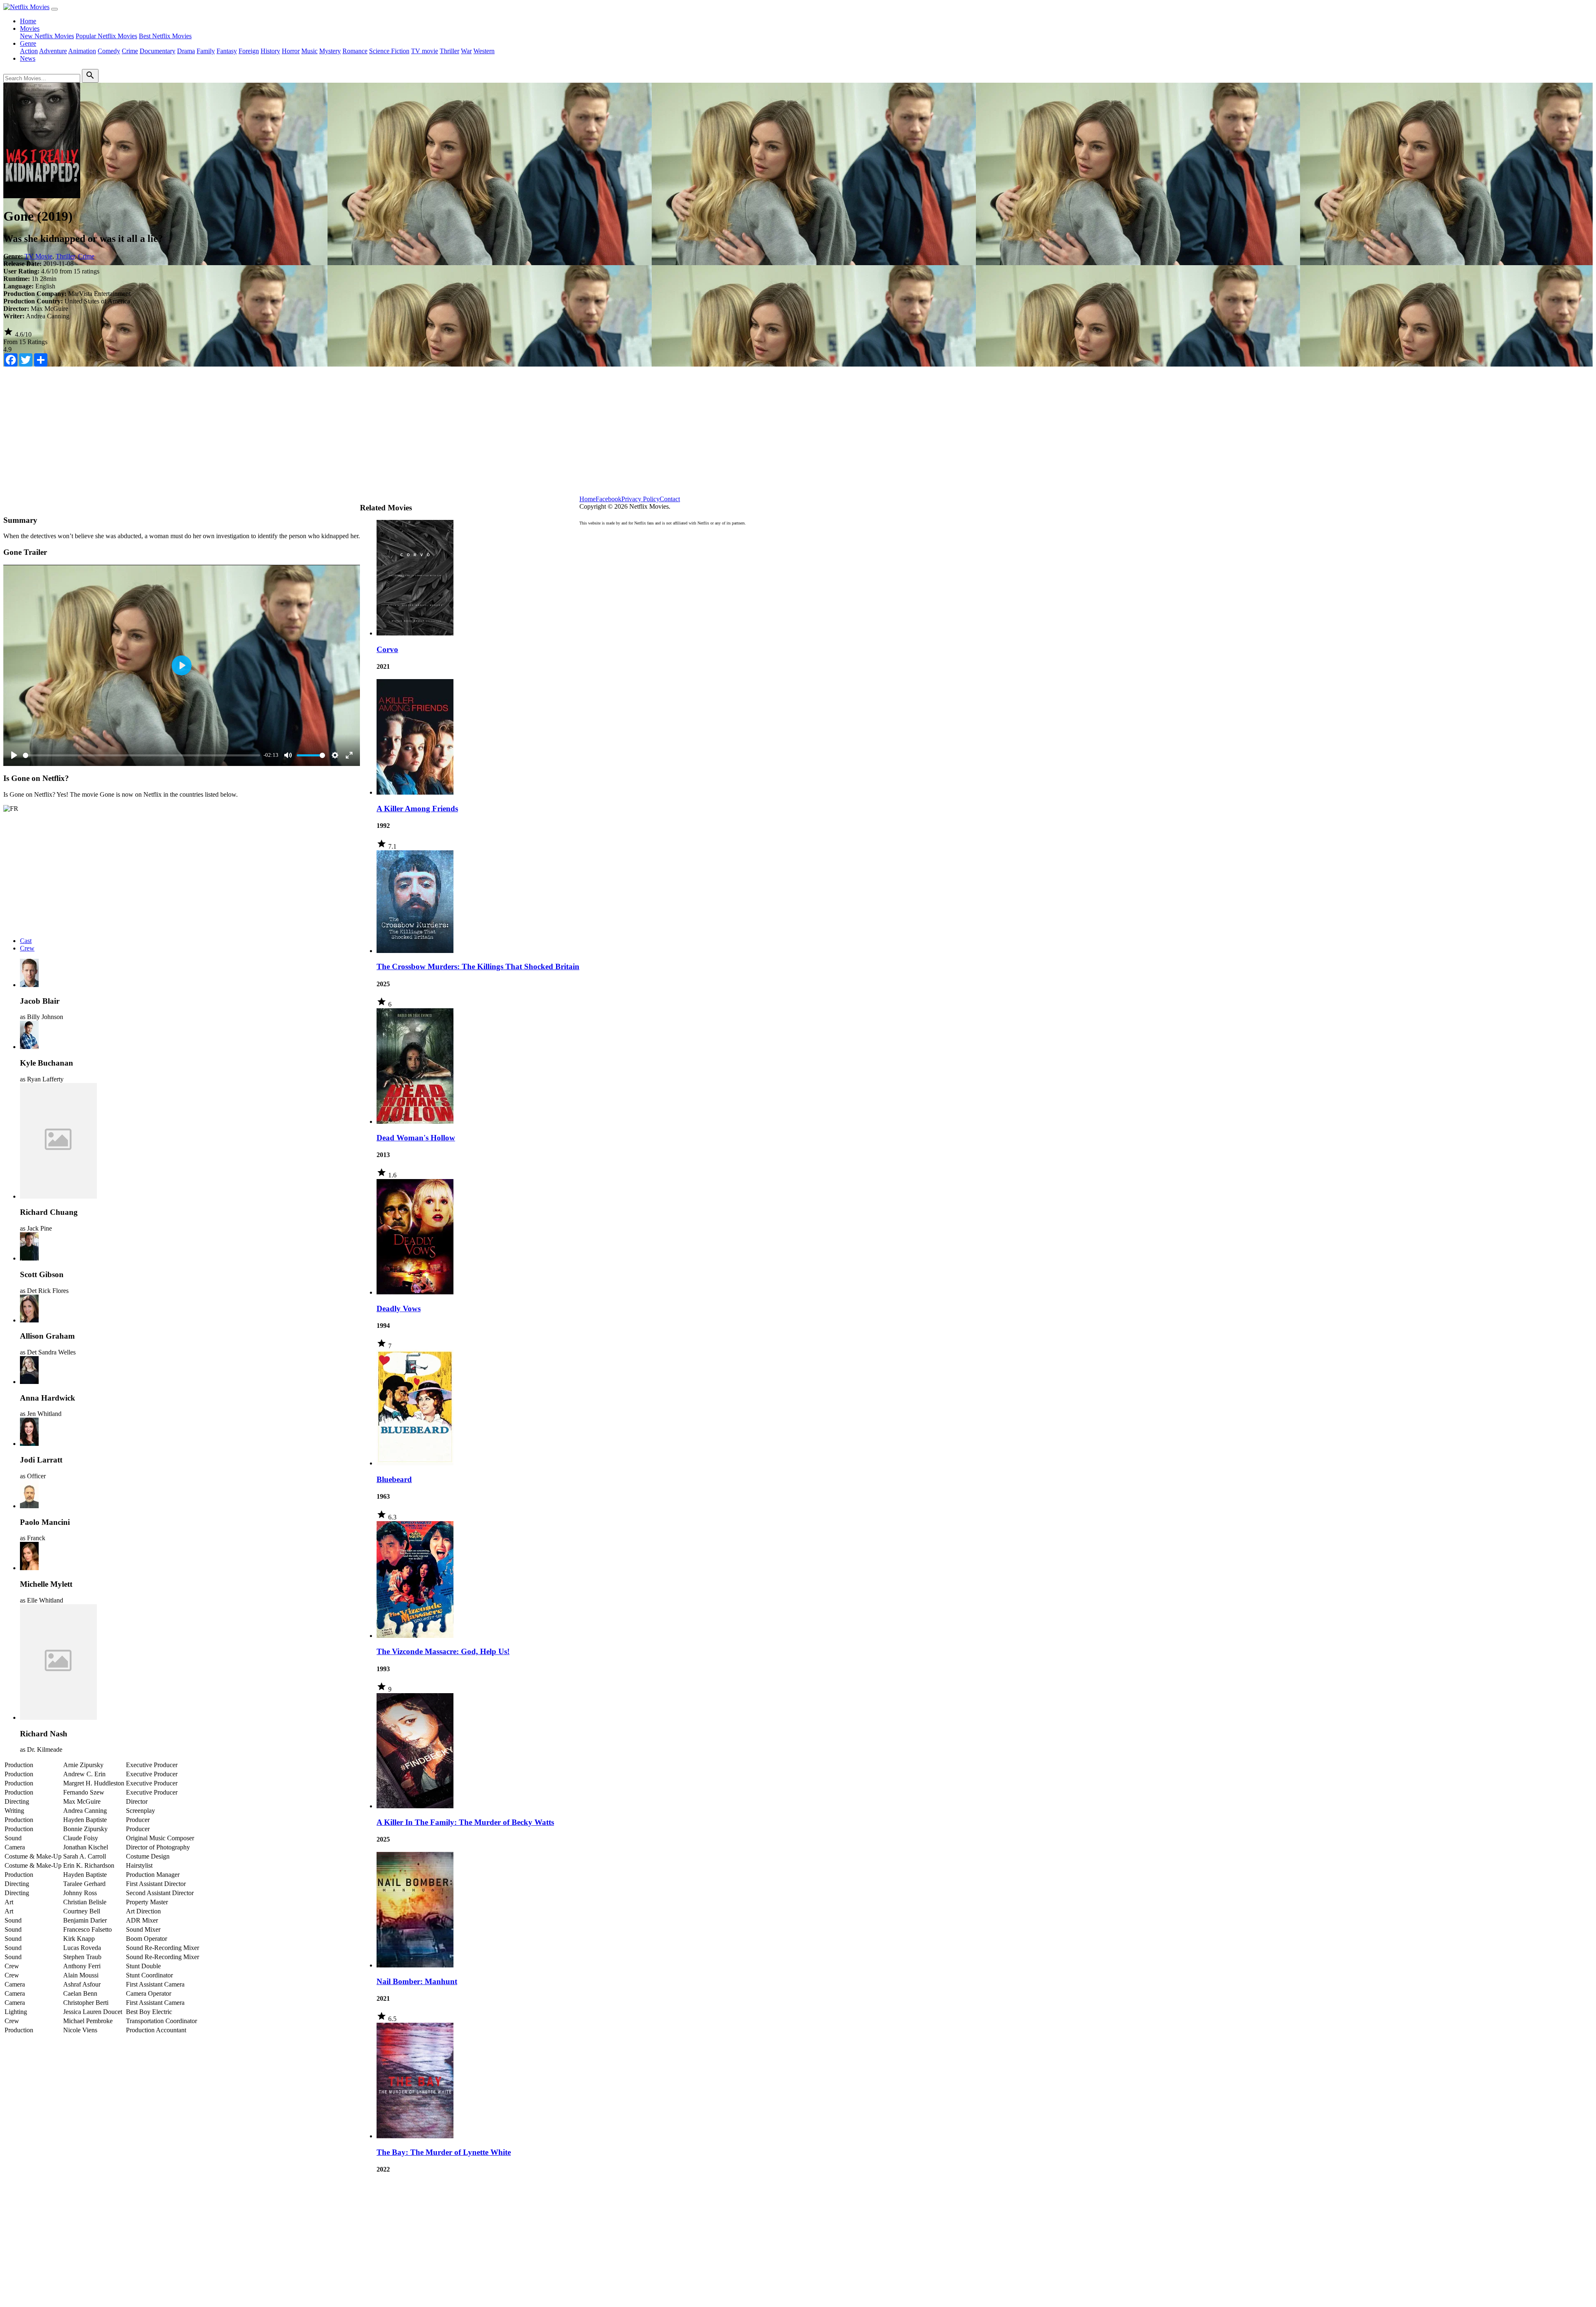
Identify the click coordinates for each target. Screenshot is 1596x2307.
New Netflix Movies (47, 36)
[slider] (142, 755)
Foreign (249, 51)
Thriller (449, 51)
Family (206, 51)
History (270, 51)
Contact (670, 499)
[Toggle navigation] (54, 9)
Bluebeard (394, 1479)
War (466, 51)
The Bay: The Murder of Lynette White (444, 2152)
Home (28, 21)
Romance (355, 51)
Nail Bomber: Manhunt (417, 1981)
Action (29, 51)
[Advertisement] (798, 437)
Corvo (387, 649)
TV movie (425, 51)
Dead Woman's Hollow (416, 1138)
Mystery (330, 51)
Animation (82, 51)
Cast (26, 941)
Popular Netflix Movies (106, 36)
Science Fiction (389, 51)
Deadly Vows (399, 1309)
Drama (186, 51)
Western (484, 51)
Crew (27, 948)
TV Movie (38, 256)
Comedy (109, 51)
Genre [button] (28, 43)
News (28, 58)
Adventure (53, 51)
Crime (130, 51)
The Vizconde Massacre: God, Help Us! (443, 1651)
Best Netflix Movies (165, 36)
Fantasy (227, 51)
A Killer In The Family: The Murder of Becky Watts (465, 1822)
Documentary (158, 51)
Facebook (608, 499)
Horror (291, 51)
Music (309, 51)
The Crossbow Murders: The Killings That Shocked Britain (478, 966)
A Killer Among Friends (417, 809)
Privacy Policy (640, 499)
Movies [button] (30, 28)
